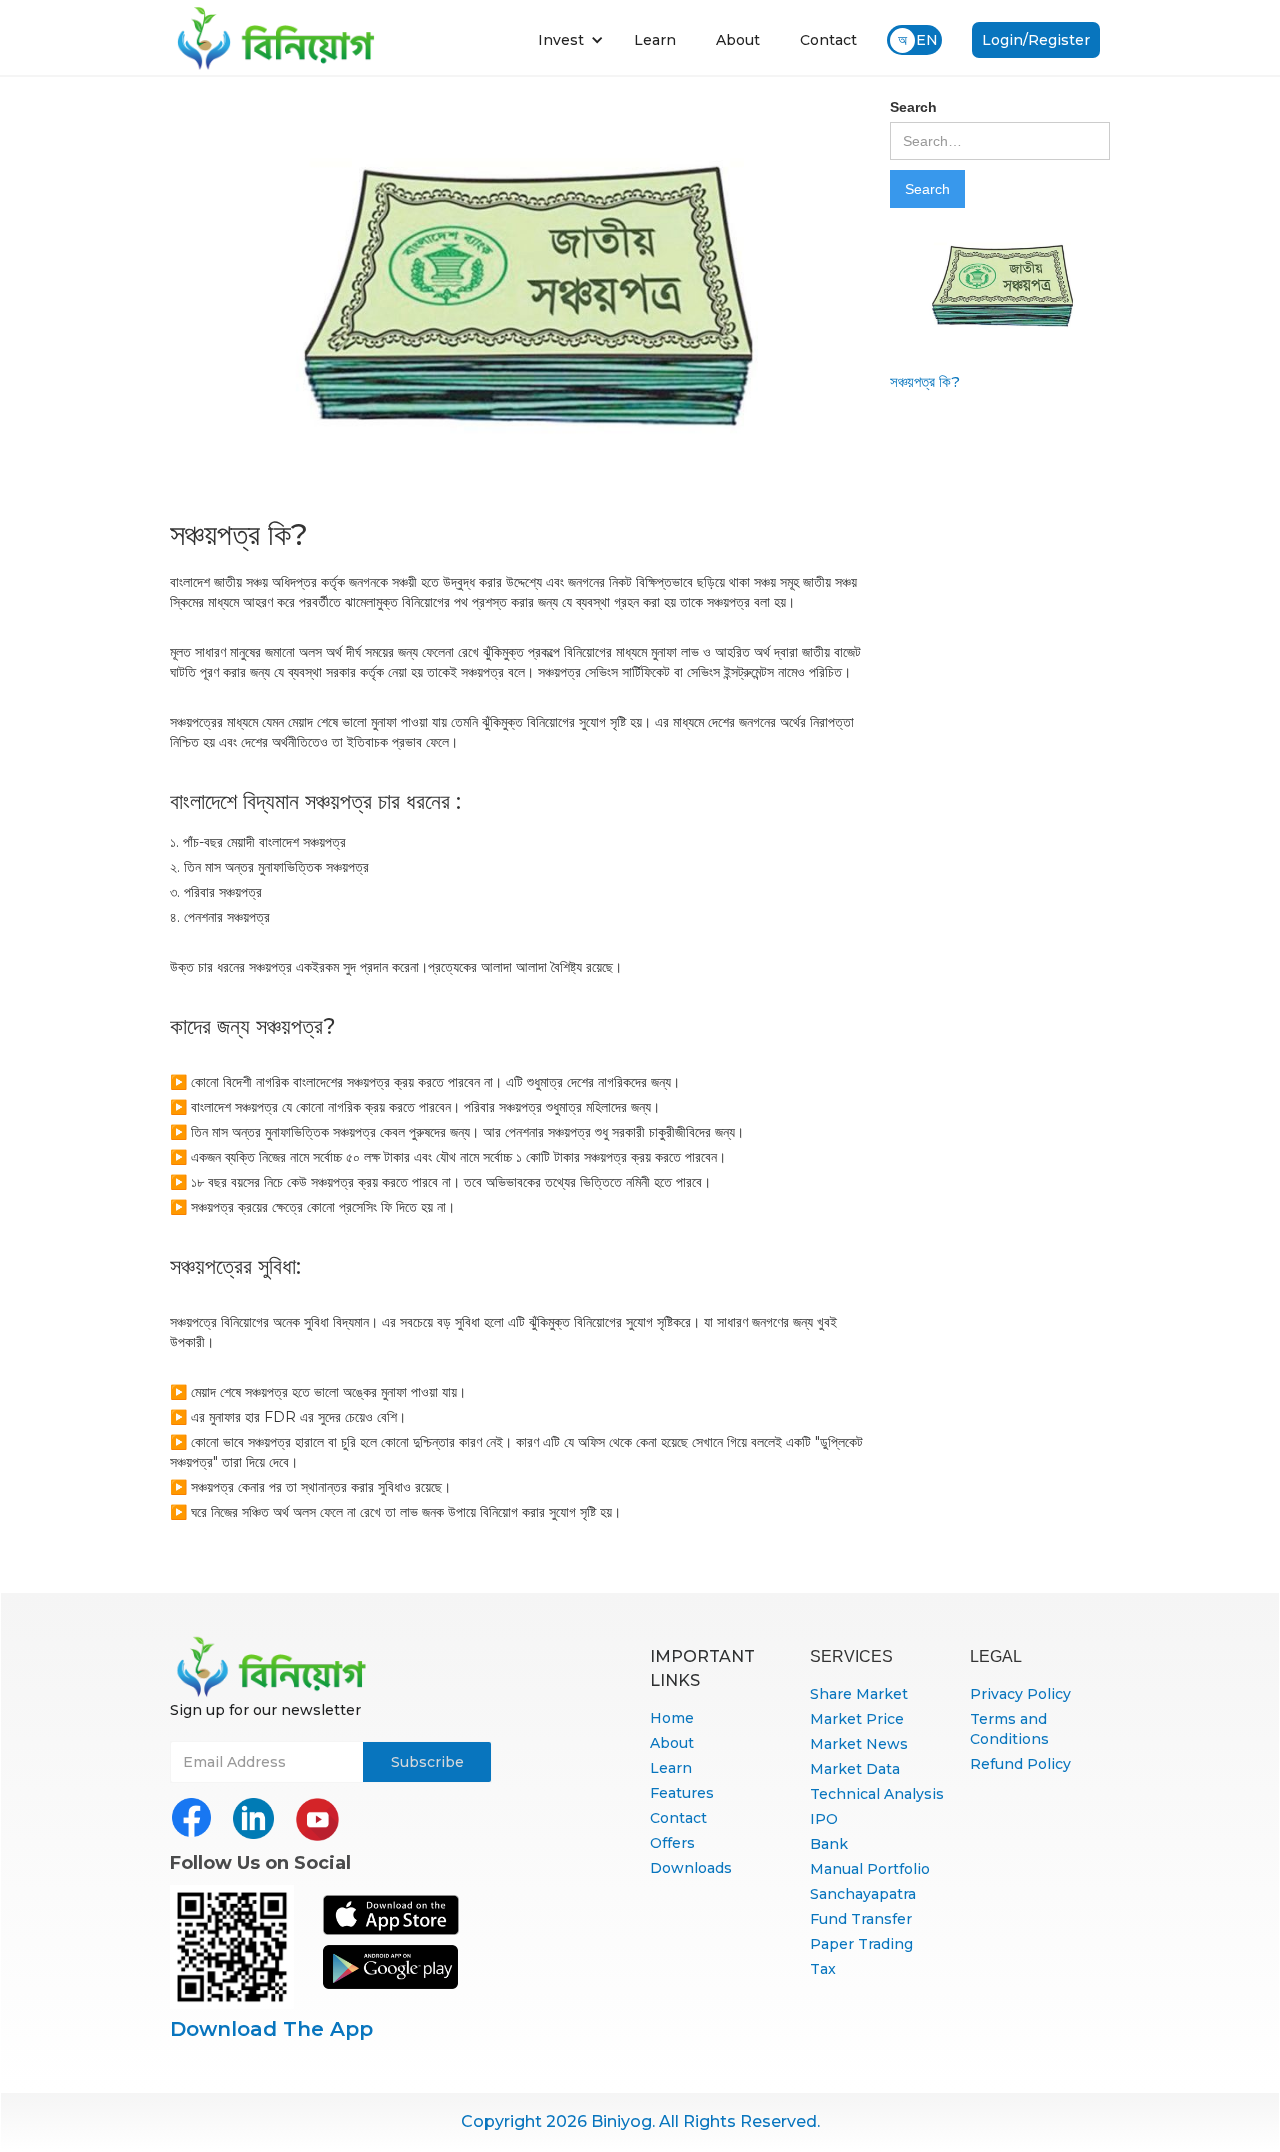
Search (913, 107)
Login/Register (1036, 40)
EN (927, 40)
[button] (571, 40)
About (738, 40)
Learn (655, 40)
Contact (828, 40)
